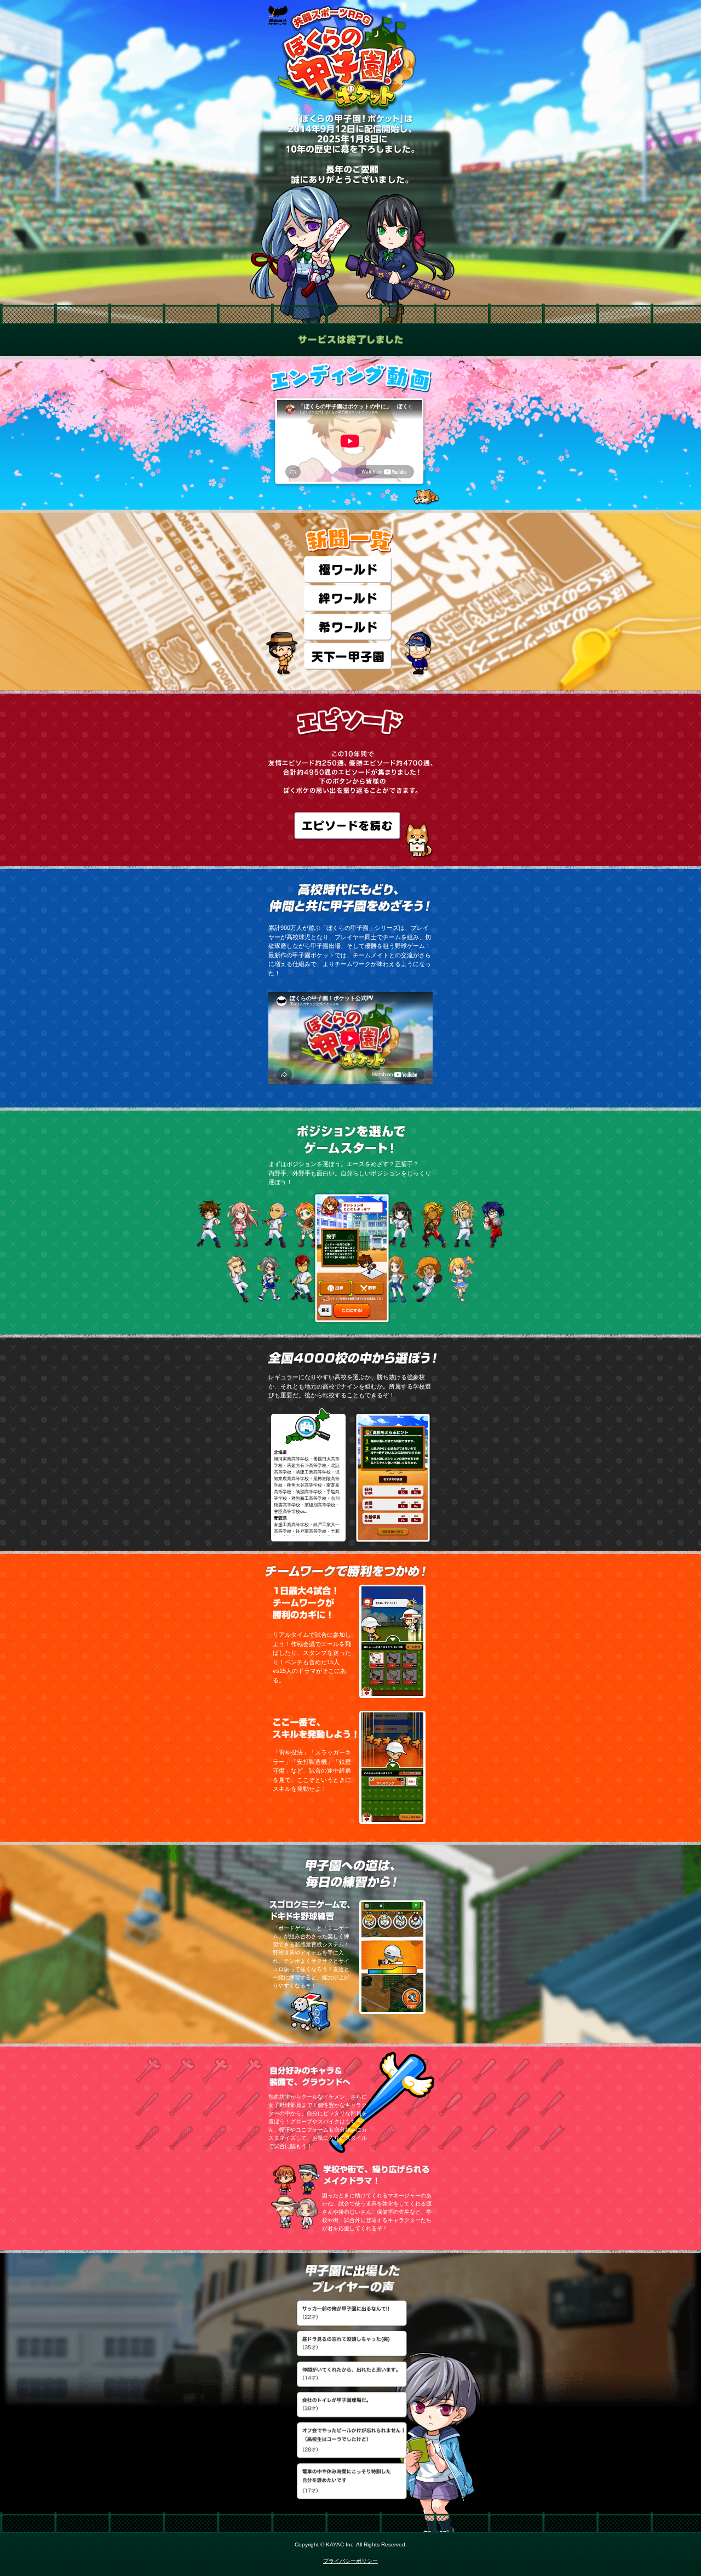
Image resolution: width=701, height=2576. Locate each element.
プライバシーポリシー (350, 2561)
